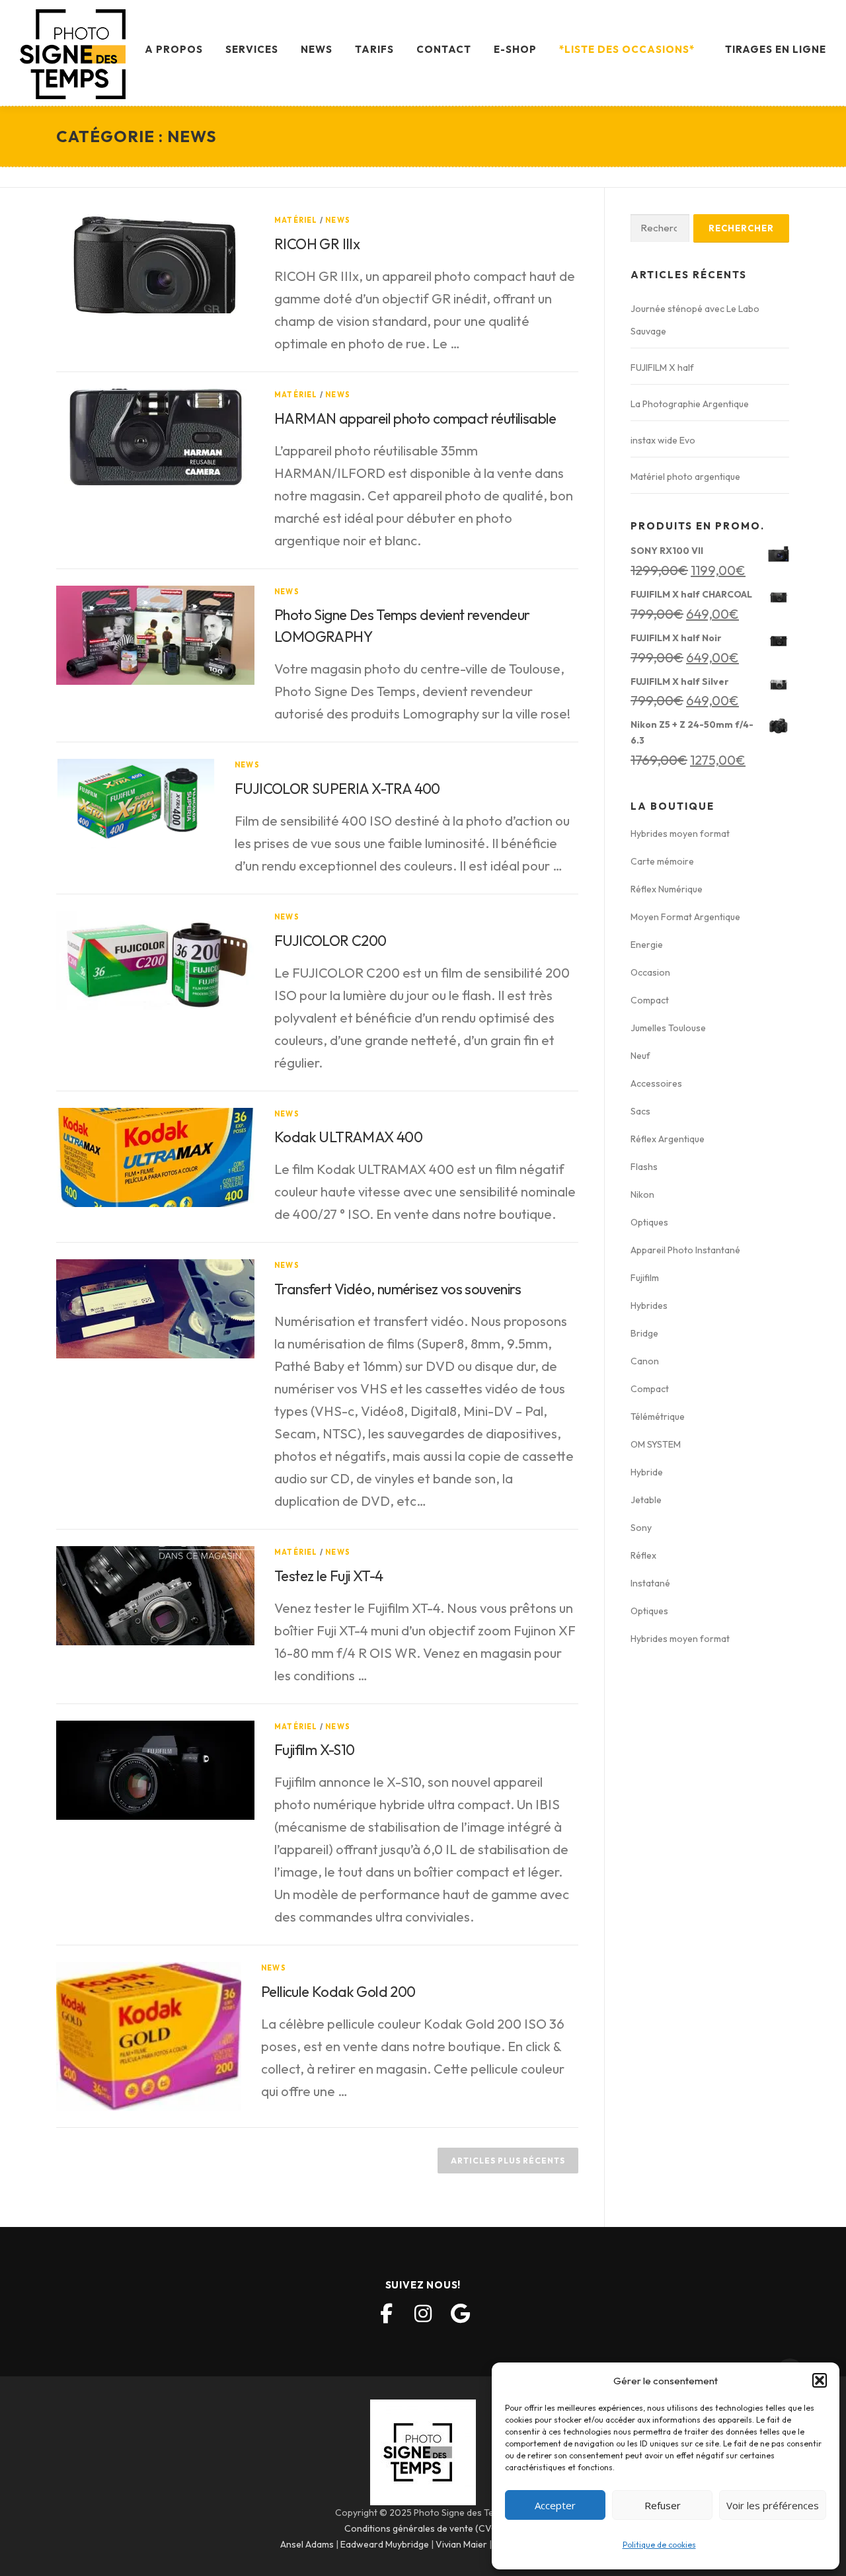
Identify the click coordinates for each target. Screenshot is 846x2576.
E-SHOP (515, 49)
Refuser (663, 2505)
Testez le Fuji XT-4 (329, 1576)
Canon (645, 1361)
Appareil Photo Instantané (685, 1250)
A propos (174, 49)
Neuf (640, 1056)
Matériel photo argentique (685, 477)
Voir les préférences (773, 2505)
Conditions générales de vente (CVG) (423, 2528)
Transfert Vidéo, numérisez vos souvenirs (398, 1289)
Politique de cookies (659, 2545)
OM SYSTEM (656, 1444)
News (317, 49)
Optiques (649, 1222)
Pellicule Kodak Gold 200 (338, 1992)
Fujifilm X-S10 (315, 1750)
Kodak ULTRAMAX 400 (348, 1137)
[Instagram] (423, 2314)
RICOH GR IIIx (317, 244)
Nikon (642, 1194)
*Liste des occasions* (627, 49)
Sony (641, 1528)
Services (252, 49)
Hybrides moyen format (680, 834)
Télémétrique (658, 1417)
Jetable (646, 1500)
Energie (647, 945)
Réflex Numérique (667, 889)
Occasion (650, 972)
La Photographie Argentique (690, 404)
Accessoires (656, 1083)
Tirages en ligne (776, 49)
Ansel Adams (307, 2544)
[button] (820, 2380)
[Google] (460, 2314)
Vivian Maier (461, 2544)
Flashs (644, 1167)
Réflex (643, 1555)
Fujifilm (645, 1278)
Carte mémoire (662, 861)
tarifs (374, 49)
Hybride (647, 1472)
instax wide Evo (663, 440)
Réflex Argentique (668, 1139)
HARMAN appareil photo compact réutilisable (415, 418)
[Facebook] (386, 2314)
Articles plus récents (508, 2161)
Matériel (296, 220)
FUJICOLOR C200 (330, 941)
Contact (444, 49)
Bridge (644, 1333)
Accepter (555, 2505)
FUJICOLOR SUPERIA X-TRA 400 (337, 789)
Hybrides (649, 1306)
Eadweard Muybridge (385, 2544)
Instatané (650, 1583)
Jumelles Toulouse (668, 1028)
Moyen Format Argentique (685, 917)
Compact (650, 1000)
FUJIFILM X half (662, 368)
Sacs (640, 1111)
